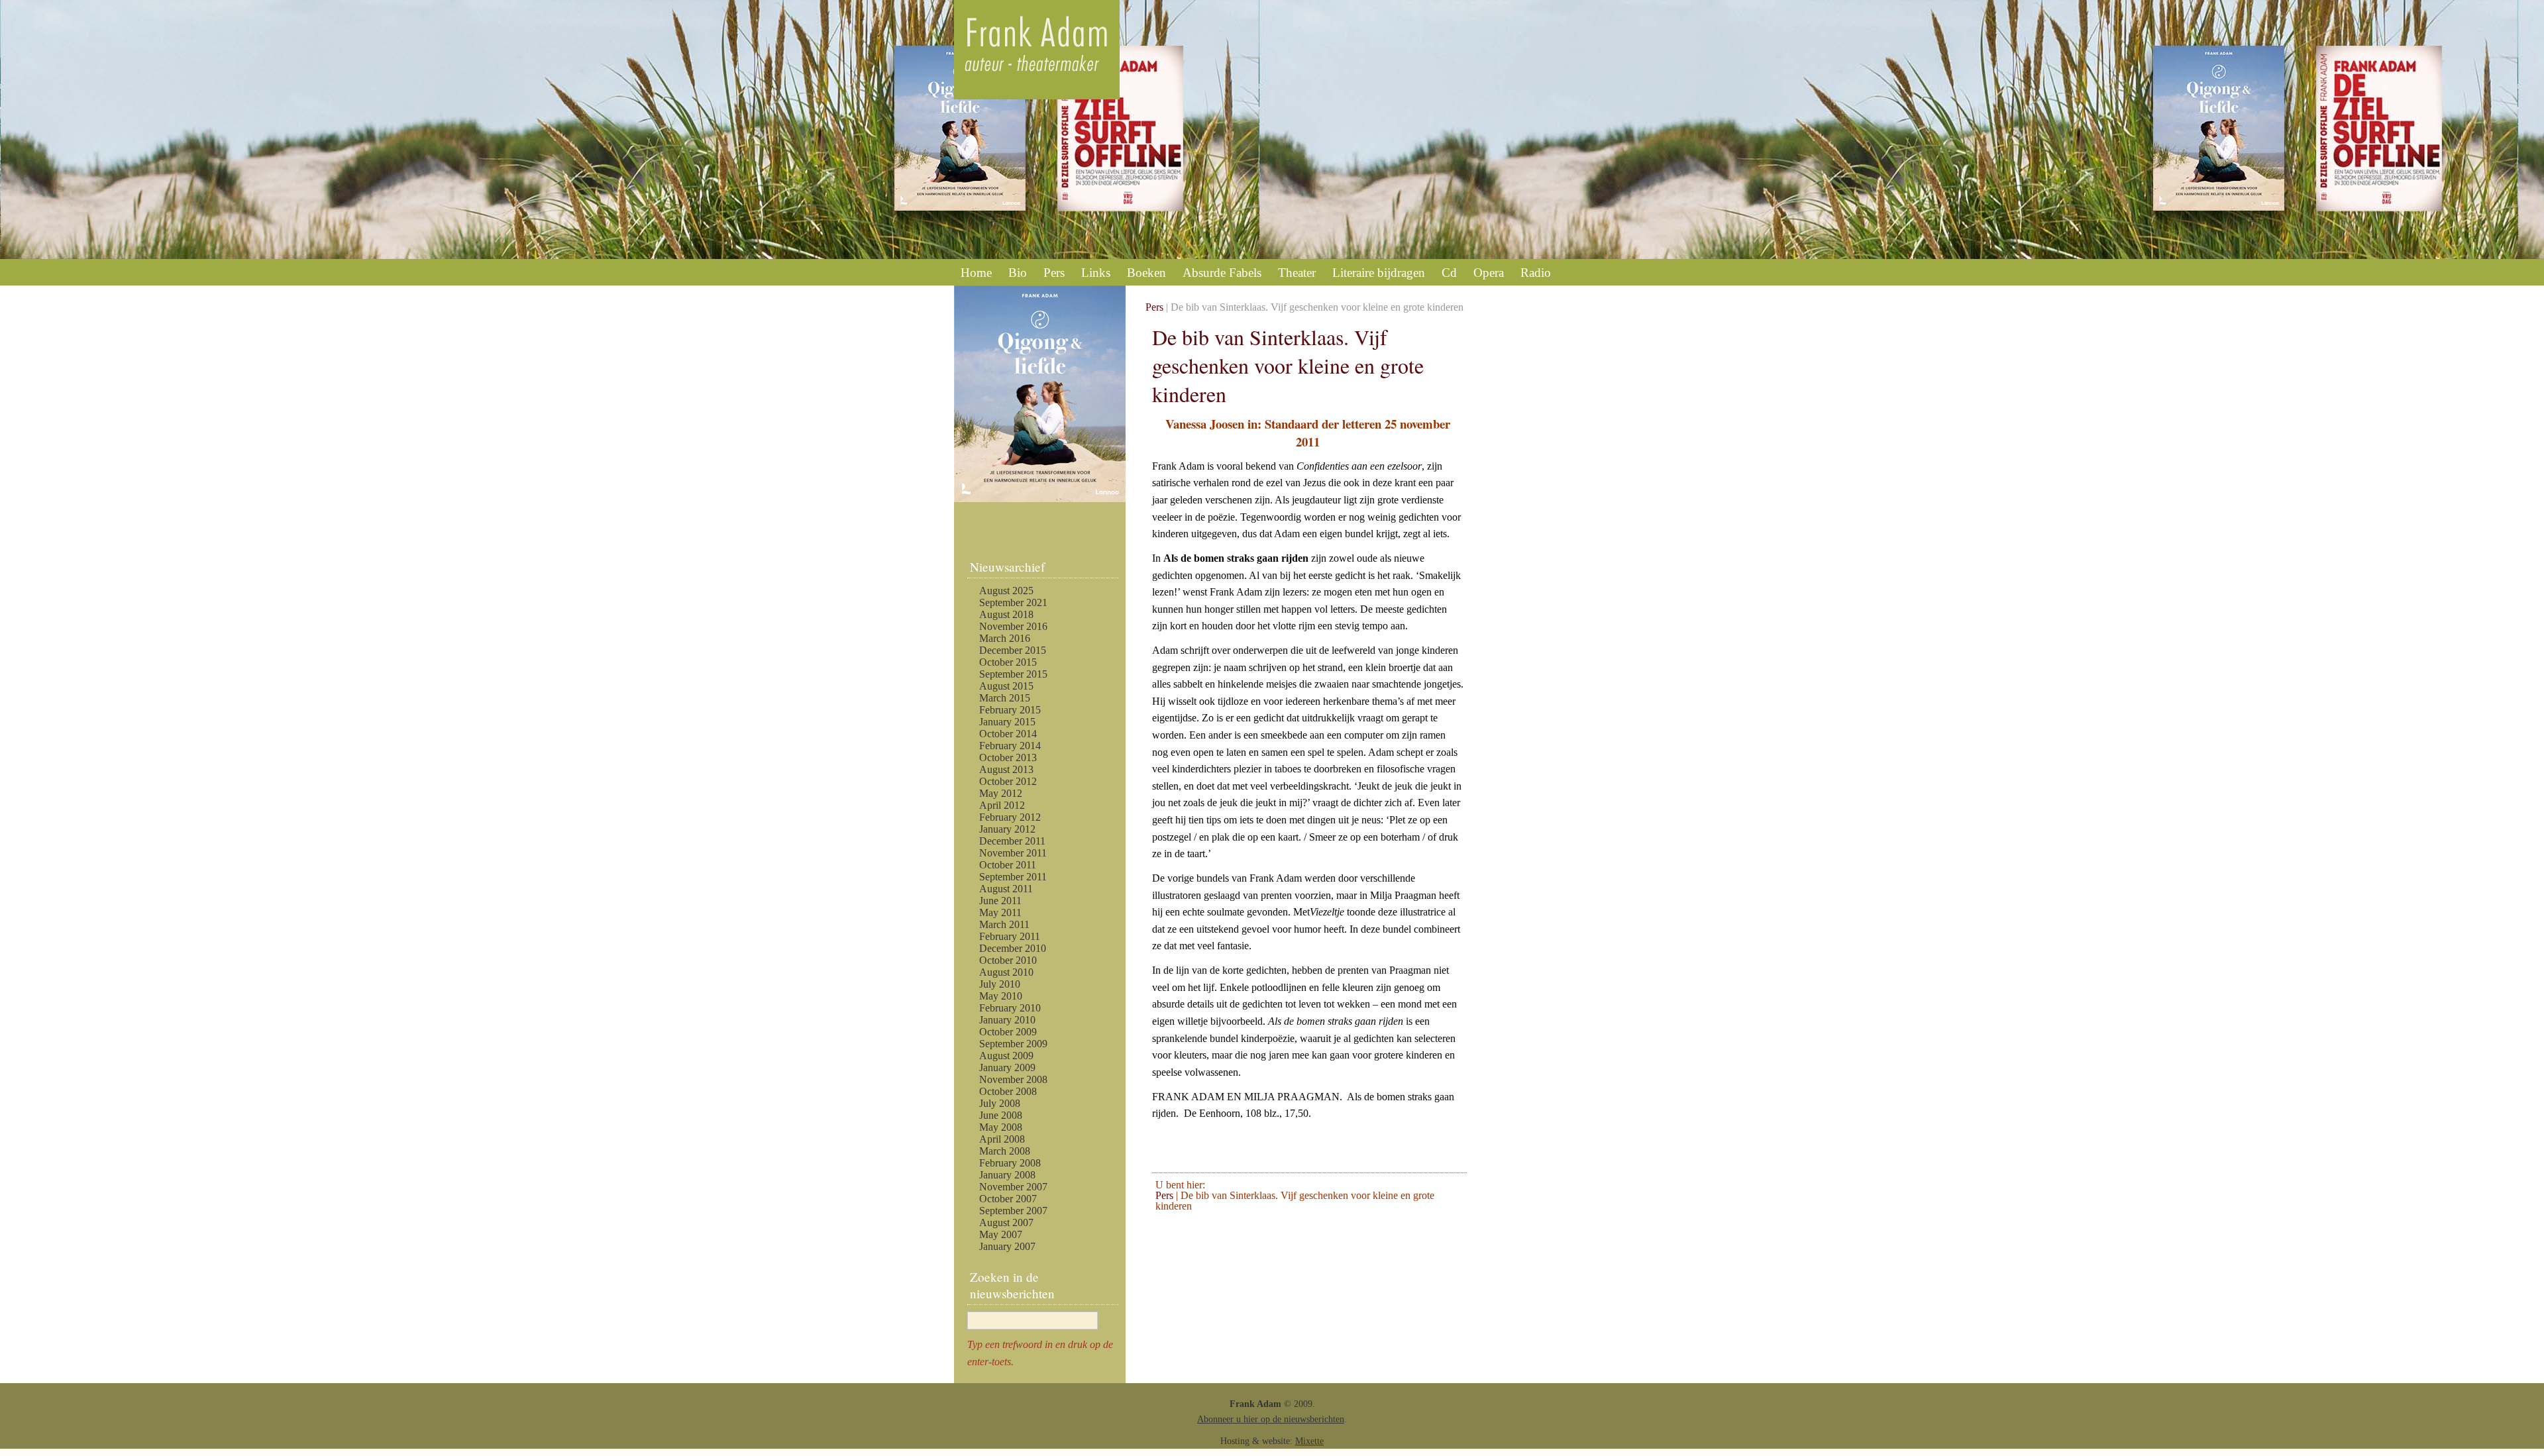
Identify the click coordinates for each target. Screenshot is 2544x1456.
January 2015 (1007, 722)
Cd (1449, 273)
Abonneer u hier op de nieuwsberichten (1271, 1419)
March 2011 (1004, 924)
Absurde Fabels (1222, 273)
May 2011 (1000, 912)
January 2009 (1007, 1067)
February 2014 (1010, 746)
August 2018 (1006, 614)
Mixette (1309, 1441)
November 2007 (1013, 1187)
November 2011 (1013, 853)
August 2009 (1006, 1056)
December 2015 (1013, 650)
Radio (1536, 273)
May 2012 (1001, 793)
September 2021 (1013, 602)
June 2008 (1001, 1115)
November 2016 (1013, 626)
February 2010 (1010, 1008)
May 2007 (1001, 1234)
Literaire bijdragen (1379, 273)
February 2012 (1010, 817)
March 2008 (1005, 1151)
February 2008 (1010, 1163)
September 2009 (1013, 1044)
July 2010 (1000, 984)
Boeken (1146, 273)
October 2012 (1008, 781)
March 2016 (1005, 638)
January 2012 (1007, 829)
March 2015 (1005, 698)
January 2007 (1007, 1246)
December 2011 (1012, 841)
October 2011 (1008, 865)
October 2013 (1008, 757)
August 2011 (1006, 889)
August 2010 (1006, 972)
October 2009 (1008, 1032)
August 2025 (1006, 591)
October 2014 (1008, 734)
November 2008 (1013, 1079)
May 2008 (1001, 1127)
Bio (1018, 273)
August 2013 (1006, 769)
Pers (1054, 273)
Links (1096, 273)
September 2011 (1013, 877)
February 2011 (1010, 936)
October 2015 (1008, 662)
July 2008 (1000, 1103)
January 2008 (1007, 1175)
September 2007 (1013, 1211)
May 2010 (1001, 996)
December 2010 (1013, 948)
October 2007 (1008, 1199)
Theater (1297, 273)
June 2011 (1000, 901)
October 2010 (1008, 960)
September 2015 (1013, 674)
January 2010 (1007, 1020)
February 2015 (1010, 710)
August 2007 (1006, 1222)
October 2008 (1008, 1091)
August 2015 (1006, 686)
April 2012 (1002, 805)
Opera (1489, 273)
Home (976, 273)
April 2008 (1002, 1139)
